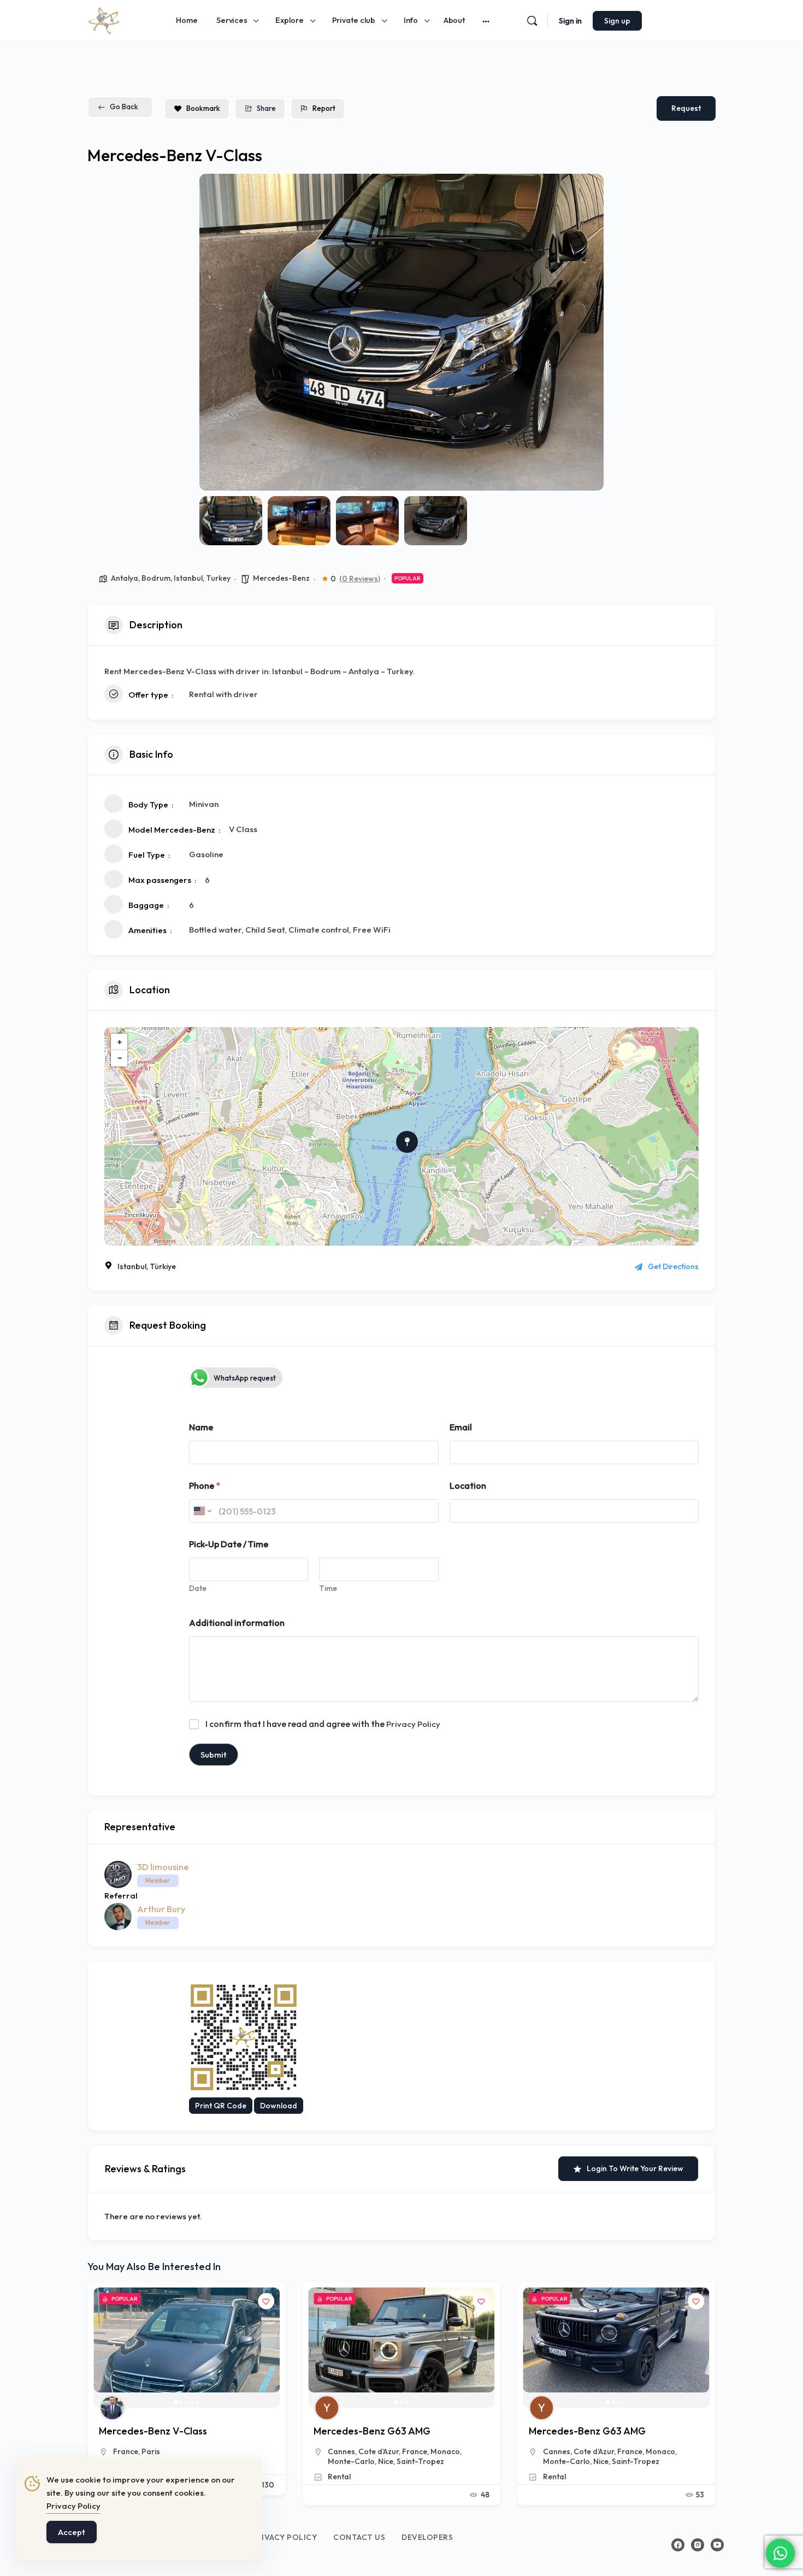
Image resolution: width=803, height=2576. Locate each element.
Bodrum (156, 578)
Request (686, 108)
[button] (216, 332)
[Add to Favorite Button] (266, 2301)
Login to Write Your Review (635, 2168)
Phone (205, 1486)
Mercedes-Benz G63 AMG (157, 2431)
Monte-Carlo (351, 2461)
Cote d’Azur (164, 2451)
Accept (72, 2532)
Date (198, 1588)
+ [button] (120, 1042)
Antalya (125, 578)
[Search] (532, 21)
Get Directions (673, 1266)
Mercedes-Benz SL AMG (583, 2431)
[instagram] (698, 2545)
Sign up (617, 21)
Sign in (570, 21)
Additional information (237, 1623)
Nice (386, 2461)
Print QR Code (221, 2106)
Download (279, 2106)
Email (461, 1427)
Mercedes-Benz (281, 578)
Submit (214, 1755)
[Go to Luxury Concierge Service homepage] (104, 19)
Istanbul (188, 578)
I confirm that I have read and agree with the (323, 1724)
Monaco (231, 2451)
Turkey (218, 578)
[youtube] (717, 2545)
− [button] (120, 1058)
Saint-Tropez (420, 2461)
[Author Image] (112, 2408)
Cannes (127, 2451)
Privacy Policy (413, 1724)
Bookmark (203, 108)
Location (468, 1486)
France (200, 2451)
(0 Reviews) (360, 579)
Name (201, 1427)
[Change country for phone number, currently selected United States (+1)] (202, 1511)
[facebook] (678, 2545)
